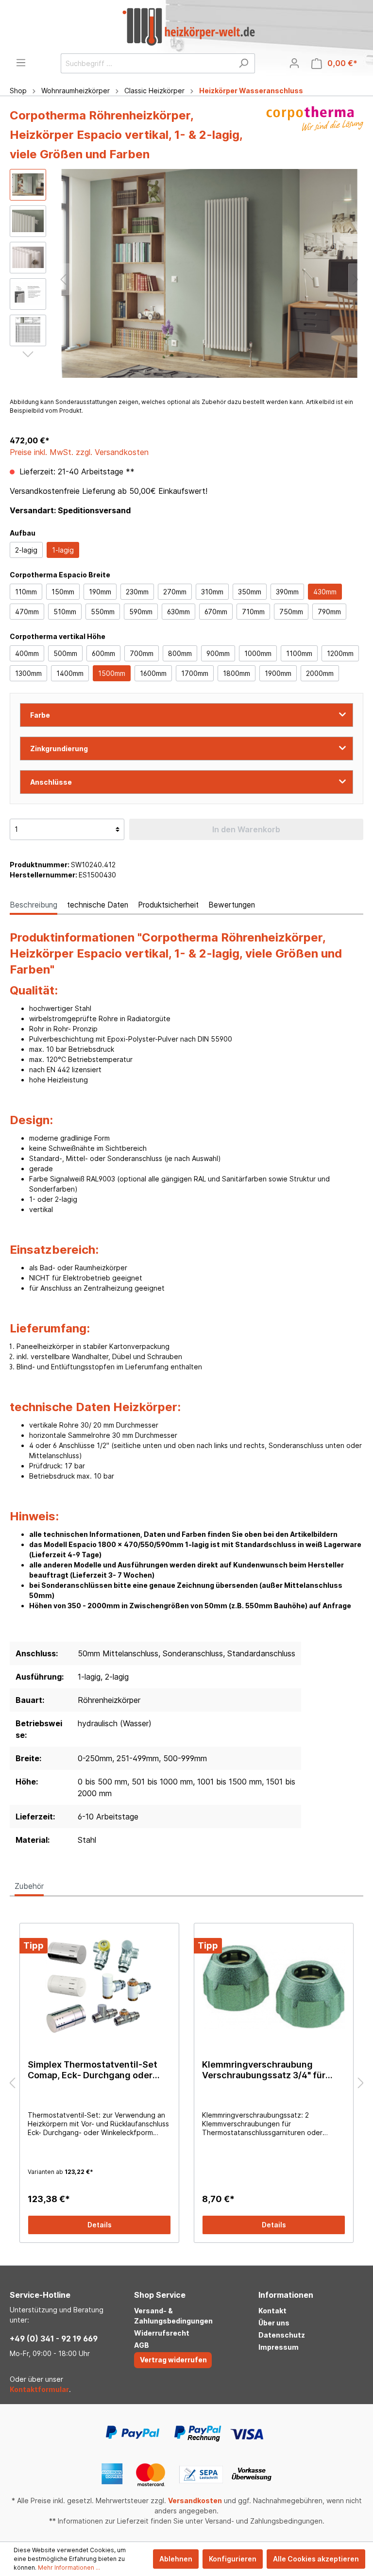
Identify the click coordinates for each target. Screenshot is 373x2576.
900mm (218, 653)
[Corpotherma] (315, 137)
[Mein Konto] (294, 63)
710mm (253, 612)
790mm (329, 612)
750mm (291, 612)
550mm (103, 612)
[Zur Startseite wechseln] (188, 27)
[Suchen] (244, 63)
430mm (325, 592)
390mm (287, 592)
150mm (63, 592)
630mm (178, 612)
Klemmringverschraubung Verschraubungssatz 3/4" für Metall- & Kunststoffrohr (264, 2070)
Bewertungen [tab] (232, 905)
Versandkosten (195, 2500)
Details (100, 2225)
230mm (137, 592)
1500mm (112, 673)
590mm (141, 612)
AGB (142, 2345)
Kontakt (272, 2311)
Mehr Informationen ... (69, 2568)
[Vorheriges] (63, 279)
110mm (26, 592)
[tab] (34, 905)
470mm (27, 612)
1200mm (340, 653)
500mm (65, 653)
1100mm (299, 653)
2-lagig (26, 550)
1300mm (28, 673)
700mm (142, 653)
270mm (175, 592)
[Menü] (21, 63)
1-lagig (63, 550)
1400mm (70, 673)
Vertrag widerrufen (173, 2360)
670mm (216, 612)
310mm (212, 592)
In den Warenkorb (246, 829)
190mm (100, 592)
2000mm (320, 673)
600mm (103, 653)
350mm (250, 592)
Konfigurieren (233, 2559)
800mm (180, 653)
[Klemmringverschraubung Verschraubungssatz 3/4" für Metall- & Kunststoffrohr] (274, 1987)
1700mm (195, 673)
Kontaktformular (39, 2389)
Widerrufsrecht (162, 2333)
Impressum (279, 2347)
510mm (65, 612)
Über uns (274, 2323)
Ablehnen (176, 2559)
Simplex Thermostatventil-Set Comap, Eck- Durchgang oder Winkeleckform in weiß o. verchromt (93, 2070)
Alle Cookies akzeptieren (316, 2559)
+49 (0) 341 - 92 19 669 (54, 2339)
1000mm (258, 653)
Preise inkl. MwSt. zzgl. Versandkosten (79, 452)
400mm (27, 653)
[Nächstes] (356, 279)
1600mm (153, 673)
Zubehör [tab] (29, 1886)
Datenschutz (282, 2335)
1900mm (278, 673)
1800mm (237, 673)
